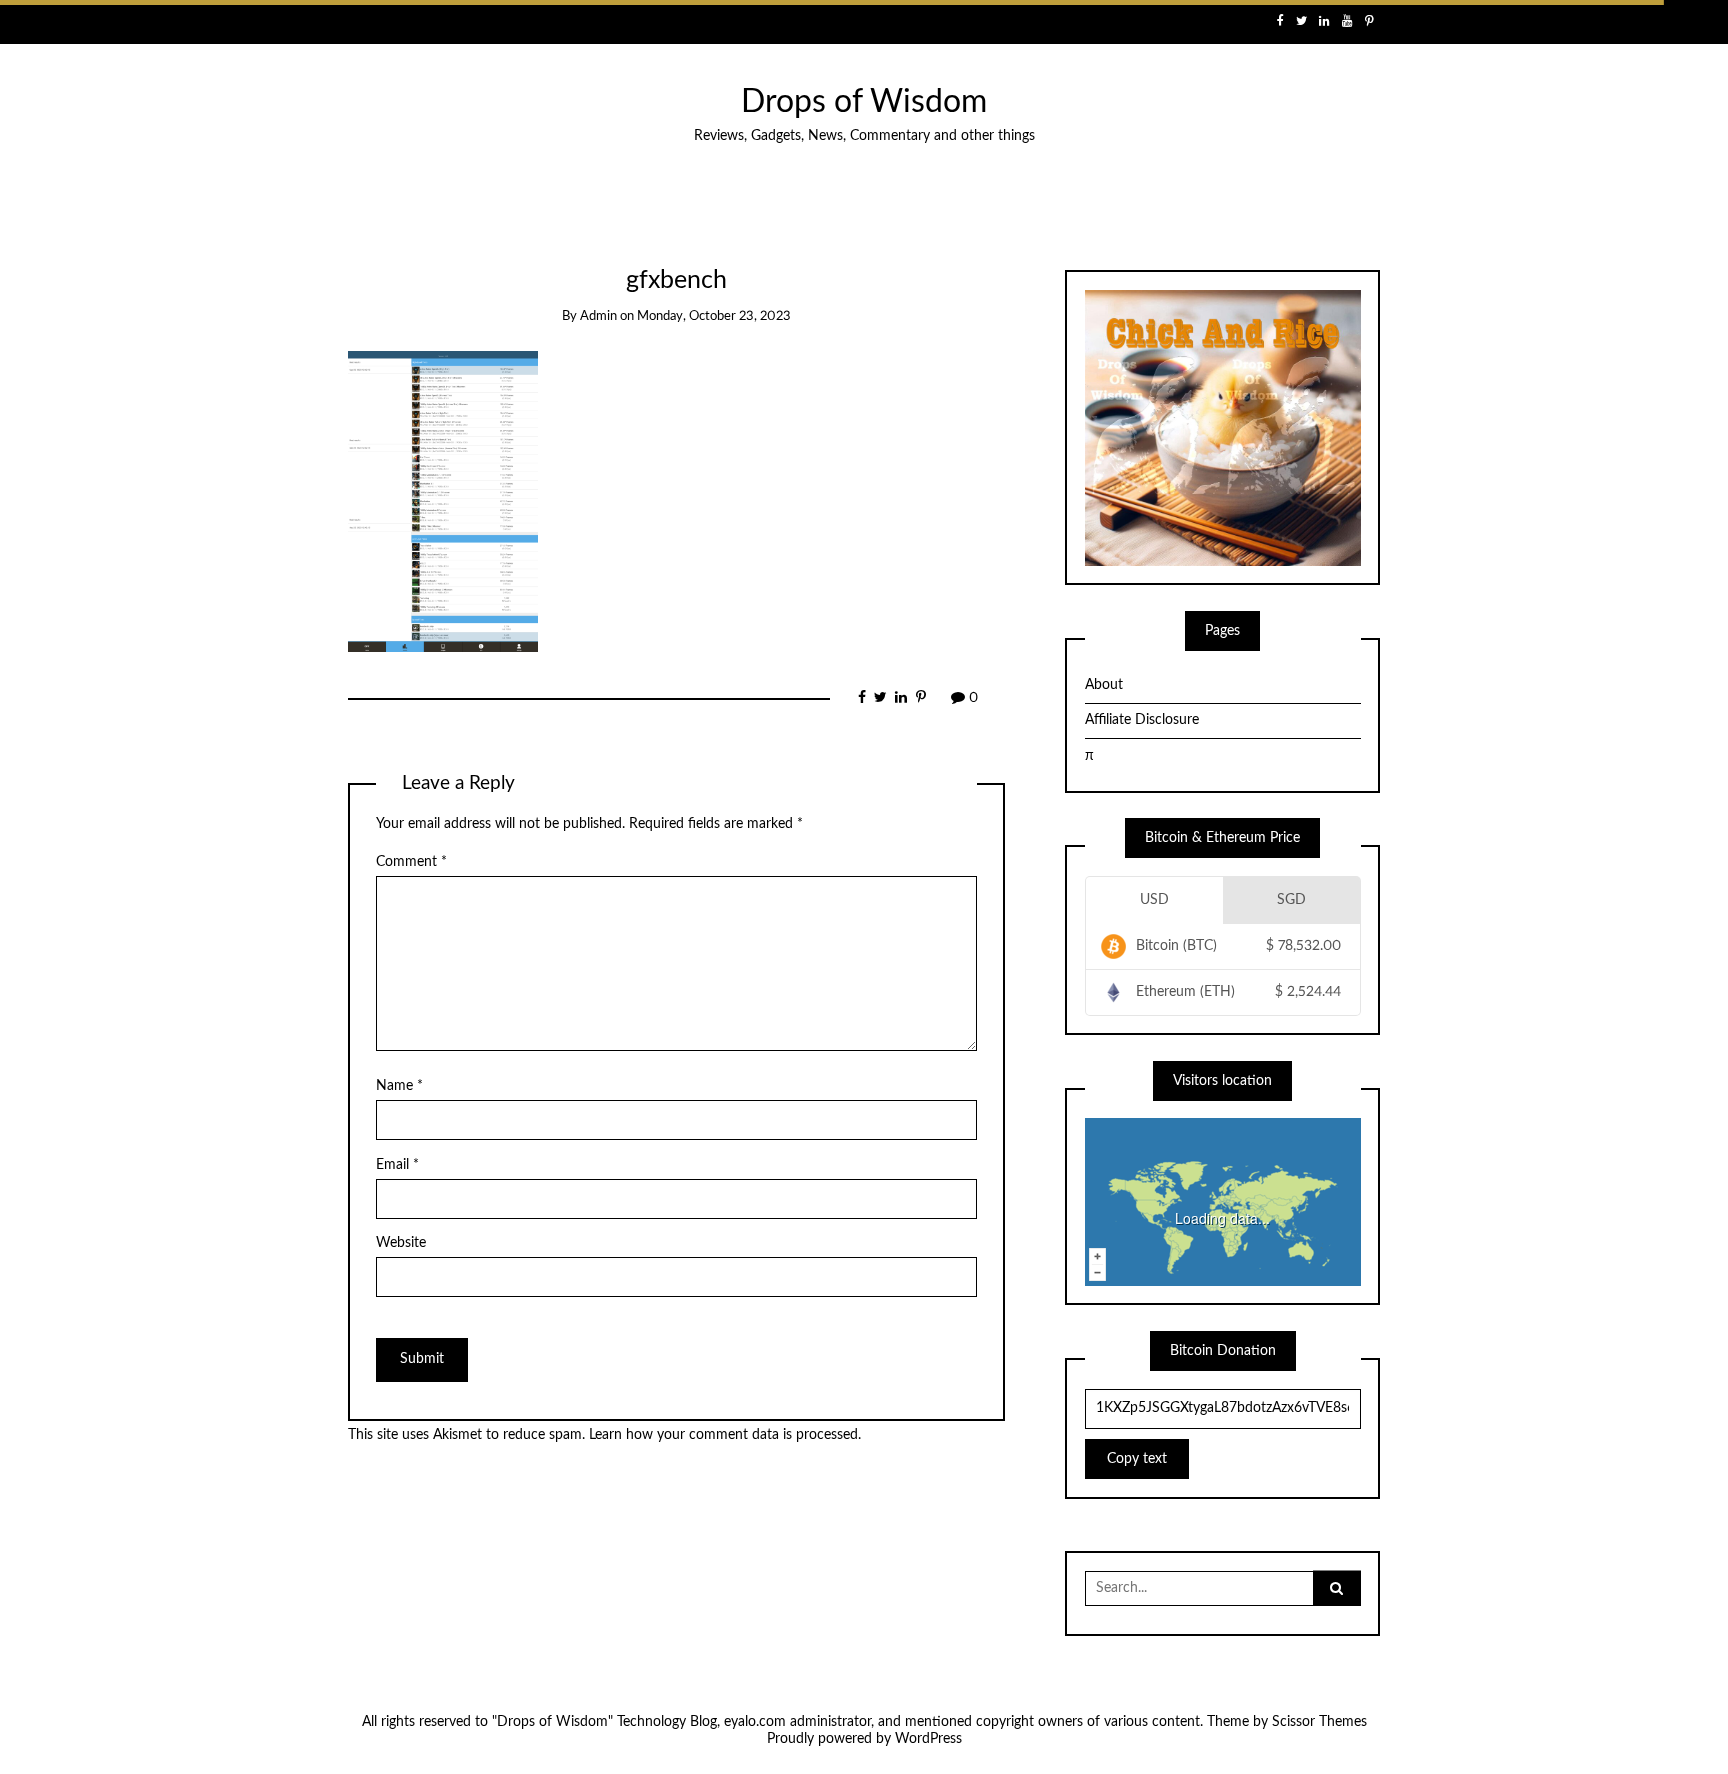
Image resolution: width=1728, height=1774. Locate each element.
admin (598, 316)
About (1104, 685)
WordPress (928, 1739)
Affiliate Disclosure (1142, 720)
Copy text (1137, 1459)
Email (397, 1165)
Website (401, 1243)
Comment (411, 862)
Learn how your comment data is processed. (725, 1435)
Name (399, 1086)
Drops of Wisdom (864, 102)
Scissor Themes (1319, 1722)
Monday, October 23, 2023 (714, 316)
